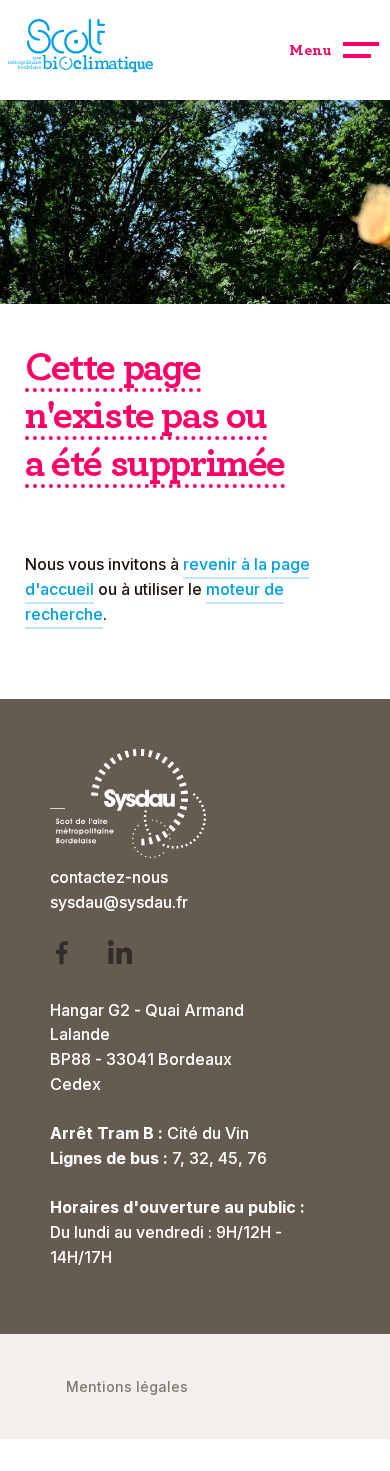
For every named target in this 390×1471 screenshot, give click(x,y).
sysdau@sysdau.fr (119, 902)
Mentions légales (127, 1386)
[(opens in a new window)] (75, 956)
